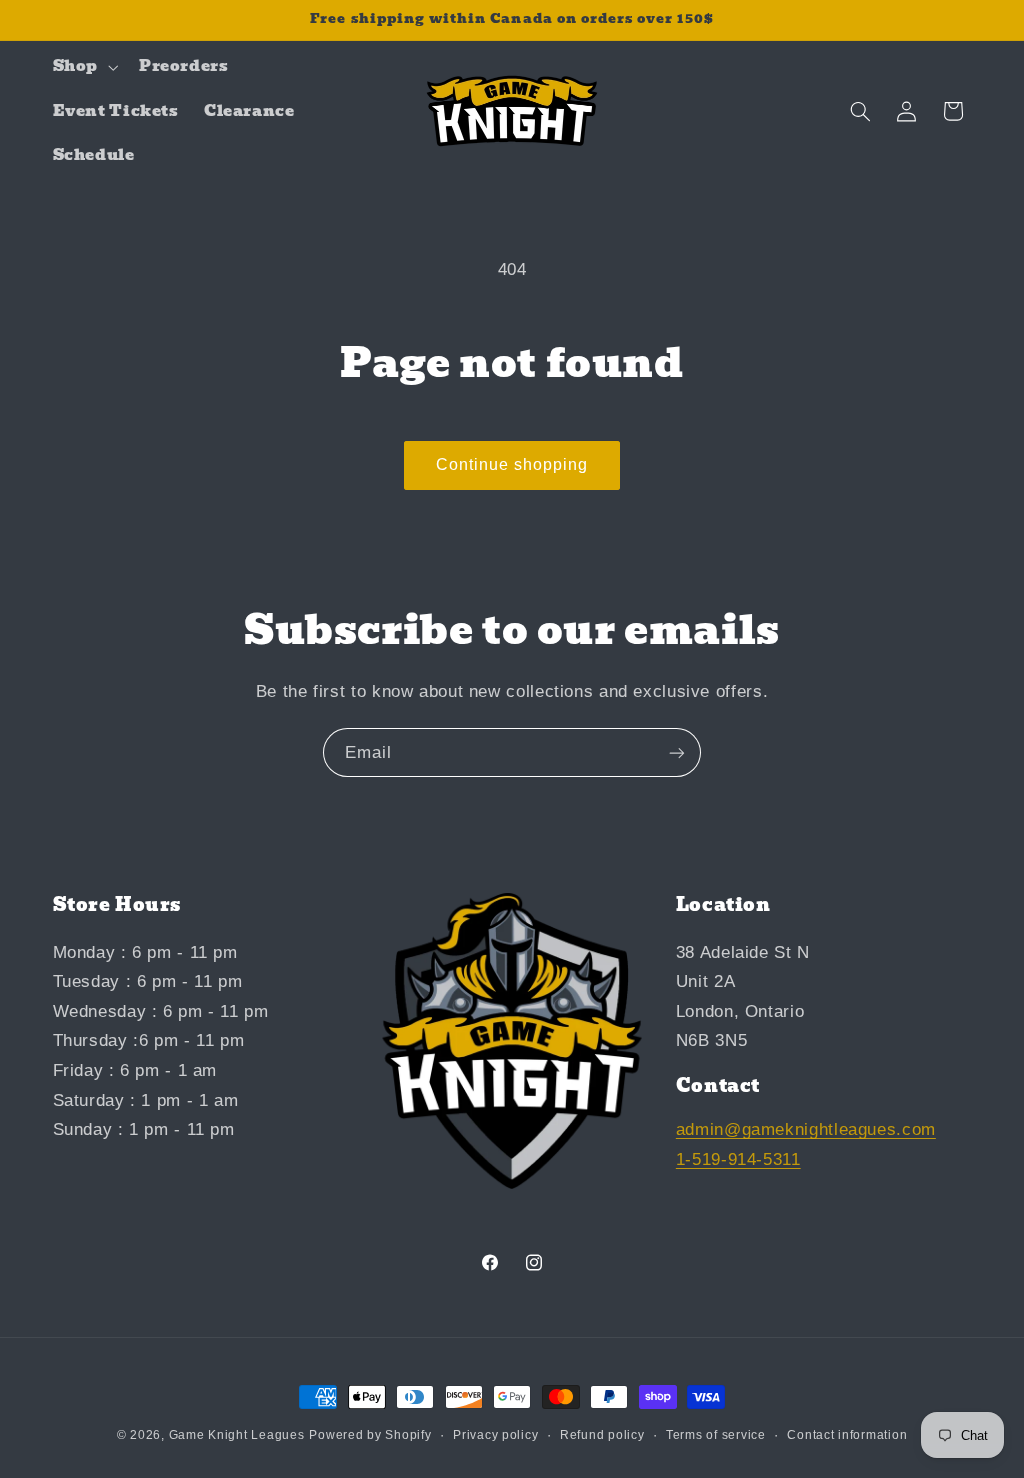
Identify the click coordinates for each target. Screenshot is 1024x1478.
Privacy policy (495, 1435)
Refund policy (602, 1435)
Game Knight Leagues (237, 1435)
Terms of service (716, 1435)
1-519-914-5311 (738, 1159)
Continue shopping (512, 464)
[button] (83, 67)
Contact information (847, 1435)
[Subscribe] (677, 752)
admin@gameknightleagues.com (806, 1129)
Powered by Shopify (370, 1435)
